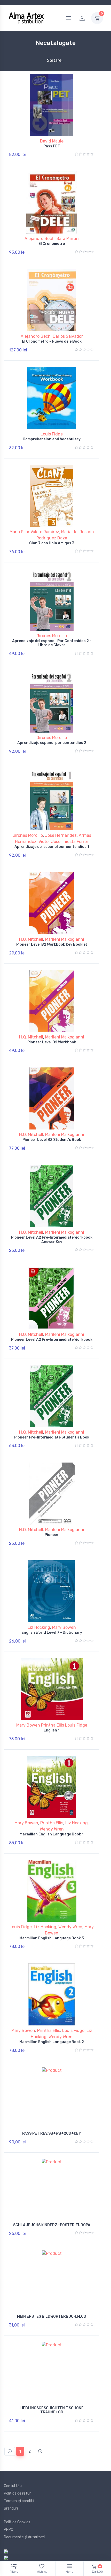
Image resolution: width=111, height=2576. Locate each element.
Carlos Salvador (68, 336)
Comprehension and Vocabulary (52, 439)
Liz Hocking (39, 1627)
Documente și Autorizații (25, 2537)
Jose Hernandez (61, 835)
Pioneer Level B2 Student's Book (52, 1140)
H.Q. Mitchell (31, 939)
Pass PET (52, 146)
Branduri (11, 2508)
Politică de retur (17, 2493)
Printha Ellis (52, 1823)
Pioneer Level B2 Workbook (52, 1042)
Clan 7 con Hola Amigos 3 (52, 543)
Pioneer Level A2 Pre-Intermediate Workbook (52, 1340)
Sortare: (50, 60)
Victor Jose (49, 842)
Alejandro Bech (39, 239)
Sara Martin (68, 239)
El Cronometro (52, 244)
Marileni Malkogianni (65, 939)
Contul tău (13, 2486)
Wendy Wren (52, 1829)
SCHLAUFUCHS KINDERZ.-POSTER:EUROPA (52, 2225)
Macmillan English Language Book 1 (52, 1834)
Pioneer (52, 1535)
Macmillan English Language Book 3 (52, 1938)
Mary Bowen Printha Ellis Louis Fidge (52, 1725)
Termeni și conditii (19, 2501)
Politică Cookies (17, 2522)
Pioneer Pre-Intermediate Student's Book (52, 1437)
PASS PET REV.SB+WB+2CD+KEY (52, 2133)
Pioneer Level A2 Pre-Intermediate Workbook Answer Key (52, 1240)
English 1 (52, 1730)
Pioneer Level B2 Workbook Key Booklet (52, 944)
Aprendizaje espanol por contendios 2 (52, 743)
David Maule (52, 141)
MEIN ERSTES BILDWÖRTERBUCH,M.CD (52, 2317)
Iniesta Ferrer (75, 842)
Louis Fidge (52, 434)
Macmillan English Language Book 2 (52, 2042)
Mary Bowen (64, 1627)
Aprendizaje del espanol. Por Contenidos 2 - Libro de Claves (52, 643)
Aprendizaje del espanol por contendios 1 (52, 847)
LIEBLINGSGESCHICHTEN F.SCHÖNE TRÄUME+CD (52, 2410)
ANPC (9, 2530)
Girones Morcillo (52, 636)
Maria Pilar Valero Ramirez (34, 532)
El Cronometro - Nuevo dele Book (52, 341)
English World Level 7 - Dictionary (52, 1633)
